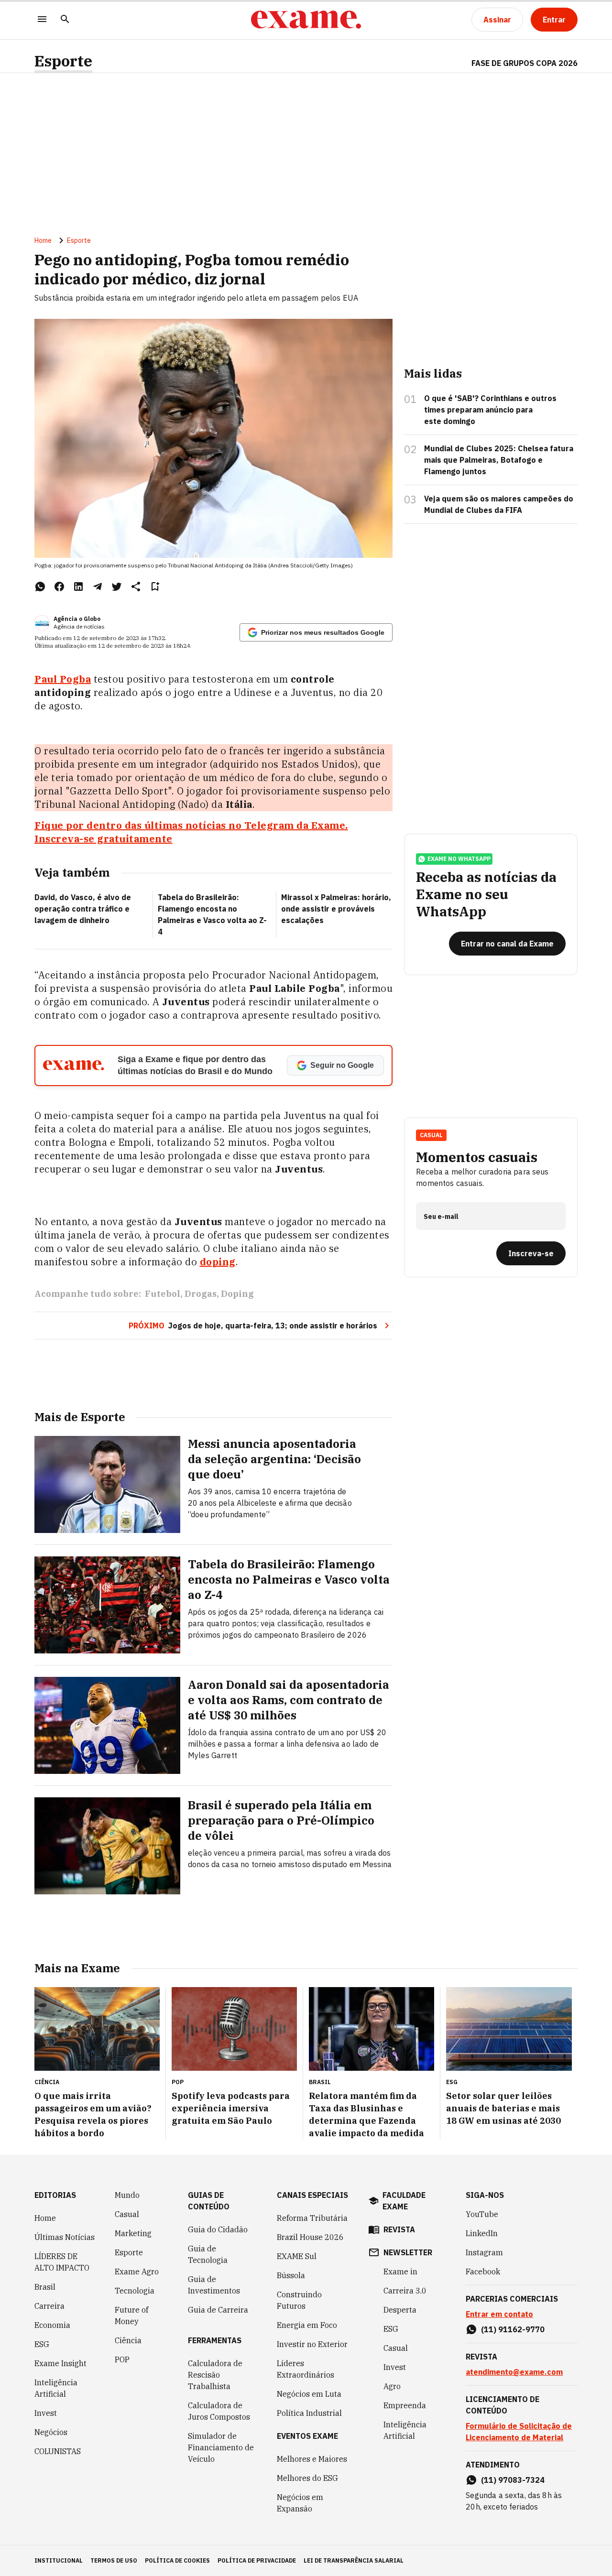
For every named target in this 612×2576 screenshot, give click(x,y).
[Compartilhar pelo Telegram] (98, 587)
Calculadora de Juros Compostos (219, 2411)
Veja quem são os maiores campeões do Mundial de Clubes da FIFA (499, 504)
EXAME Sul (297, 2256)
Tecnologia (135, 2291)
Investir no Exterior (312, 2344)
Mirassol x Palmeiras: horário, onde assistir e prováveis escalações (336, 909)
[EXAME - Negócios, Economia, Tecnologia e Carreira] (306, 20)
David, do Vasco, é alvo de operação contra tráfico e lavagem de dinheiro (83, 909)
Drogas (201, 1294)
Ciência (128, 2340)
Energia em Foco (307, 2325)
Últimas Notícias (65, 2237)
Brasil (45, 2287)
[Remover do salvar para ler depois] (155, 587)
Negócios (51, 2432)
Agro (392, 2386)
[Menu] (42, 20)
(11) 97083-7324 (513, 2480)
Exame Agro (137, 2272)
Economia (52, 2325)
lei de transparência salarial (354, 2560)
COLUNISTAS (58, 2451)
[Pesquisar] (65, 20)
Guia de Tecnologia (208, 2254)
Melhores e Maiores (312, 2459)
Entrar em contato (499, 2314)
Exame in (400, 2272)
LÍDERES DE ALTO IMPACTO (62, 2262)
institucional (59, 2560)
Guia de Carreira (218, 2310)
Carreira (49, 2306)
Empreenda (405, 2405)
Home (43, 240)
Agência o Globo (77, 619)
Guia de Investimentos (214, 2285)
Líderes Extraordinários (306, 2369)
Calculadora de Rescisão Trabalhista (215, 2375)
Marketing (133, 2233)
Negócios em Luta (309, 2394)
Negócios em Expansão (300, 2503)
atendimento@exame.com (514, 2372)
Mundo (127, 2195)
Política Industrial (309, 2413)
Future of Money (131, 2315)
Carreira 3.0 (405, 2291)
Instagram (484, 2252)
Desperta (400, 2310)
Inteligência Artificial (56, 2388)
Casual (127, 2214)
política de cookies (177, 2560)
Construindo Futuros (299, 2300)
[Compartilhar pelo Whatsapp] (40, 587)
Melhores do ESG (307, 2478)
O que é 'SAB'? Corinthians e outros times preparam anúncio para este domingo (490, 410)
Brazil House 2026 (310, 2237)
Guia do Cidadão (218, 2229)
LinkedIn (482, 2233)
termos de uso (114, 2560)
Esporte (63, 61)
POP (122, 2359)
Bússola (291, 2275)
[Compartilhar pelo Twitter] (117, 587)
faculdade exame (404, 2201)
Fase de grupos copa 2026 (525, 63)
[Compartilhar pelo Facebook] (59, 587)
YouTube (482, 2214)
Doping (237, 1294)
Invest (46, 2413)
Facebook (483, 2272)
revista (399, 2229)
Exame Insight (60, 2363)
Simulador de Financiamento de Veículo (221, 2447)
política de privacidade (257, 2560)
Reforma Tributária (312, 2218)
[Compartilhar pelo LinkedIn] (78, 587)
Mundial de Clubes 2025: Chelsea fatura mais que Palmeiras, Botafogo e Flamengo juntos (499, 460)
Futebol (163, 1294)
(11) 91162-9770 (513, 2329)
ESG (42, 2344)
